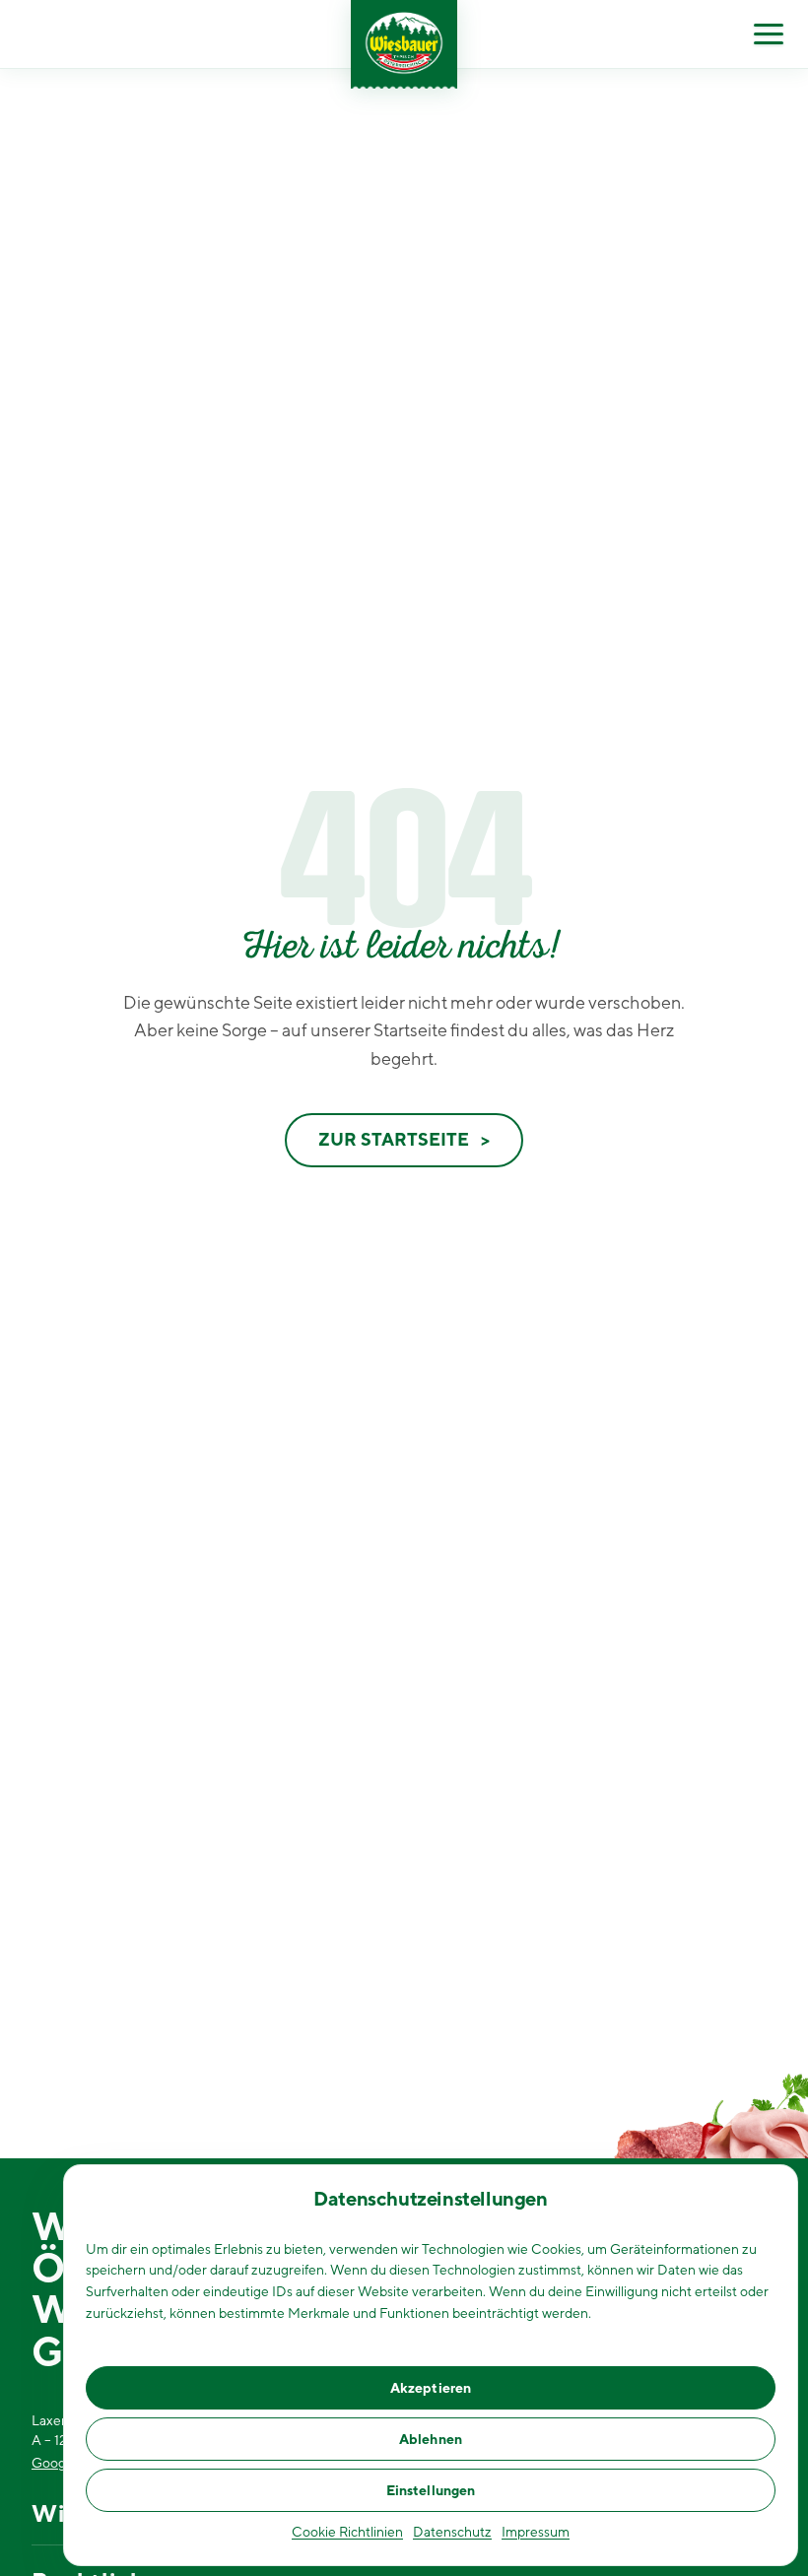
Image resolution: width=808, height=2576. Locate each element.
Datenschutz (452, 2532)
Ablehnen (431, 2439)
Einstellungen (431, 2490)
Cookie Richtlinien (347, 2532)
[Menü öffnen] (769, 34)
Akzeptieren (431, 2388)
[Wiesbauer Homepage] (404, 44)
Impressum (536, 2532)
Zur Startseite (394, 1139)
